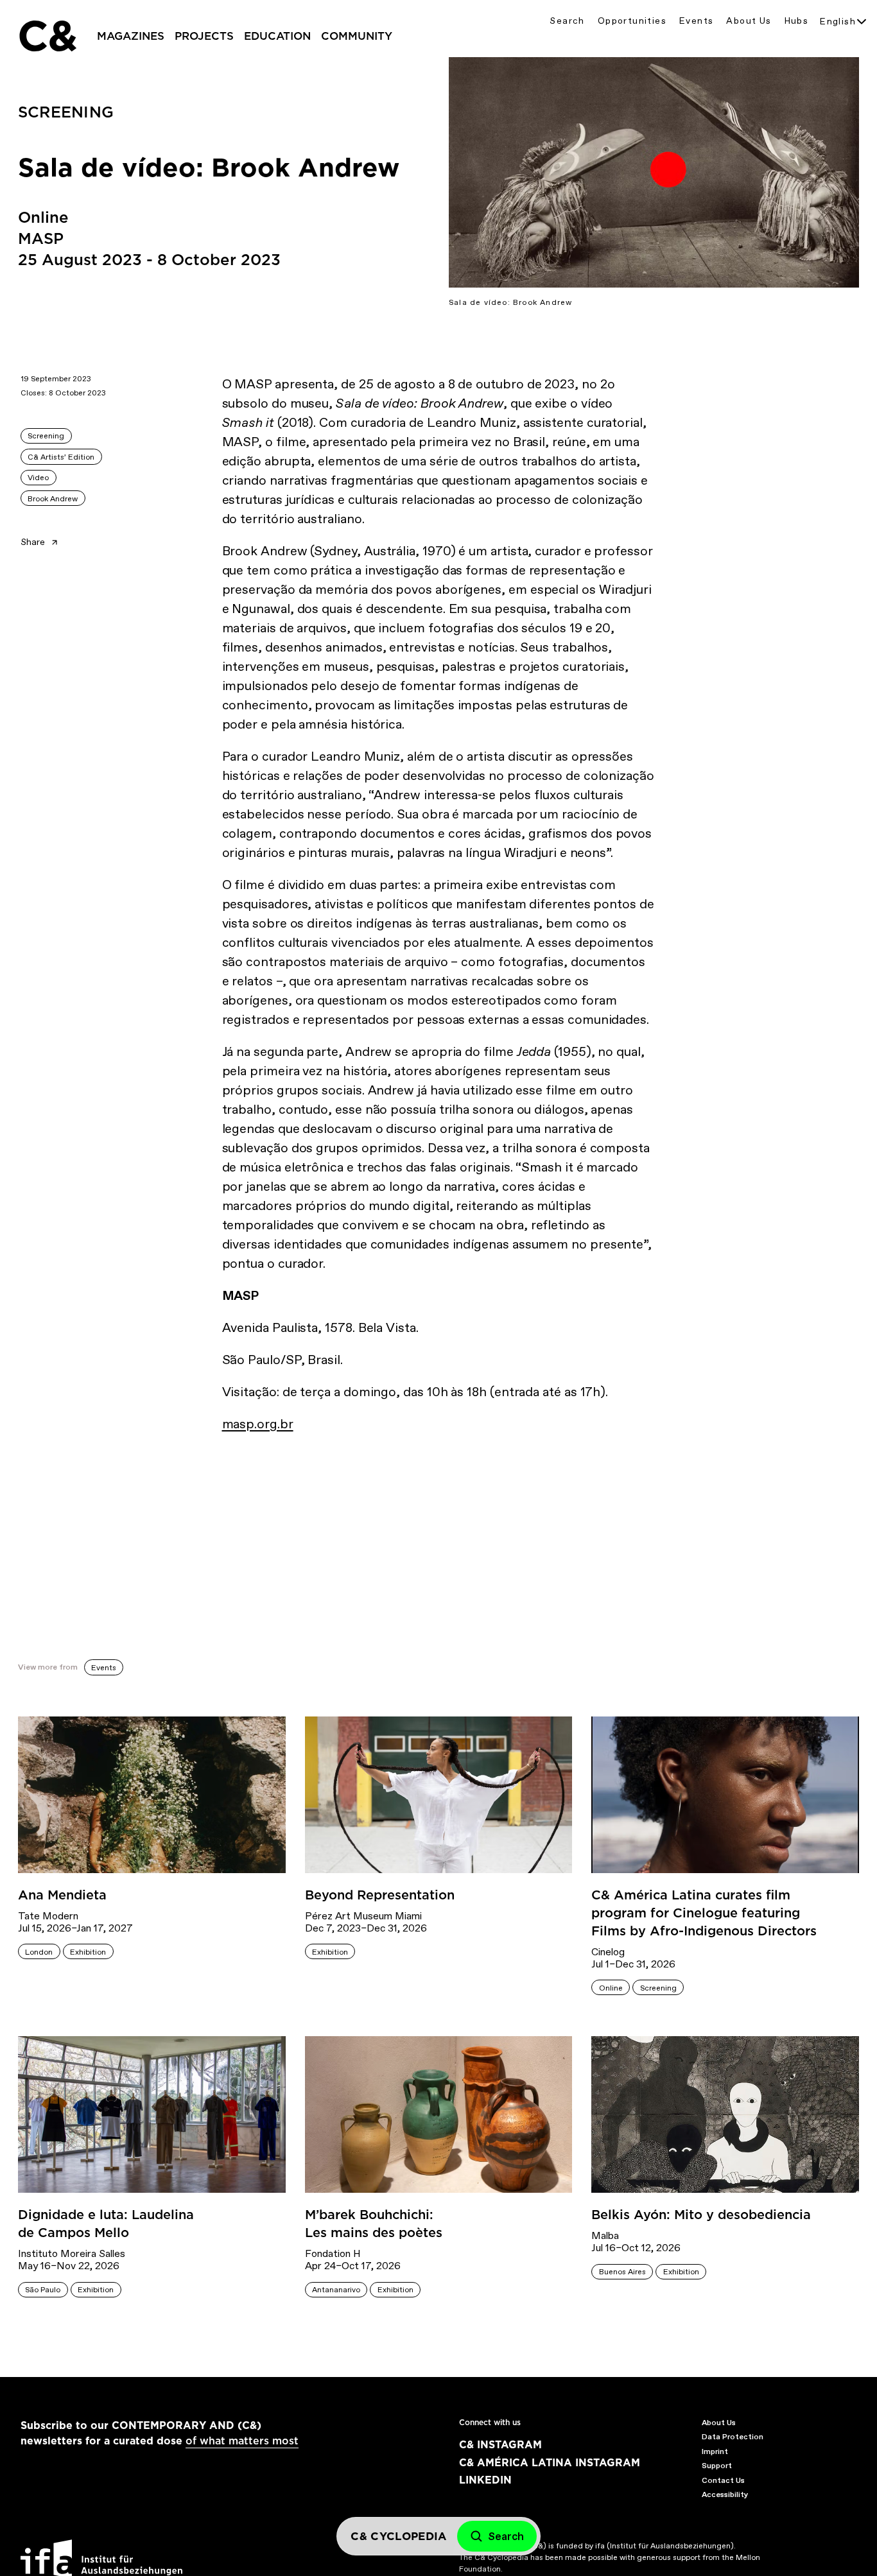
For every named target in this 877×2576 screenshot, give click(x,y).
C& (47, 36)
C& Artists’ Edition (61, 457)
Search (567, 21)
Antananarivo (336, 2290)
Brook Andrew (53, 499)
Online (611, 1988)
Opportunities (632, 21)
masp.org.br (258, 1424)
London (39, 1952)
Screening (46, 436)
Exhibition (88, 1952)
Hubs (797, 21)
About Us (749, 21)
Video (38, 478)
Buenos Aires (622, 2272)
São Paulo (43, 2290)
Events (696, 21)
